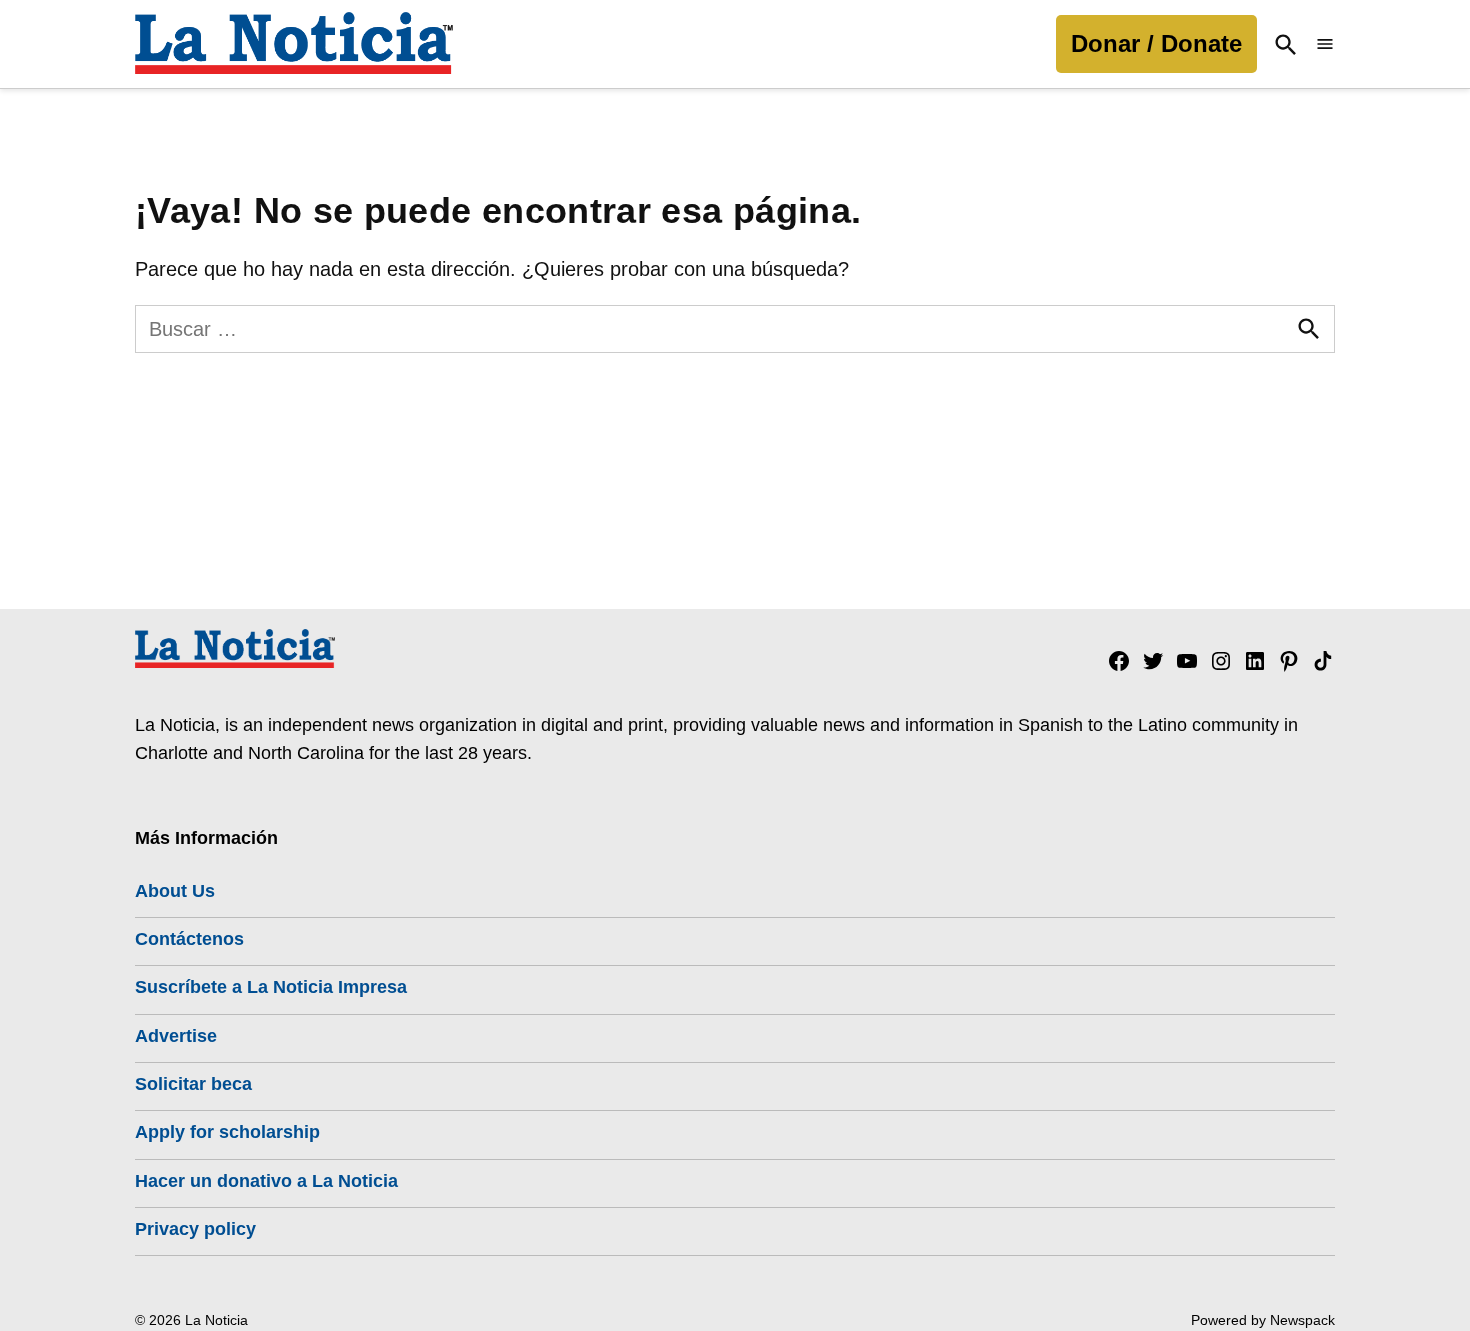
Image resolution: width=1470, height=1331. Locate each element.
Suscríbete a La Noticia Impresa (271, 987)
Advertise (176, 1036)
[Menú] (1325, 44)
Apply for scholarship (227, 1132)
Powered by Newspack (1263, 1320)
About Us (175, 891)
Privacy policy (195, 1229)
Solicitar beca (193, 1084)
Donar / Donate (1156, 43)
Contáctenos (189, 939)
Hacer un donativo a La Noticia (266, 1181)
